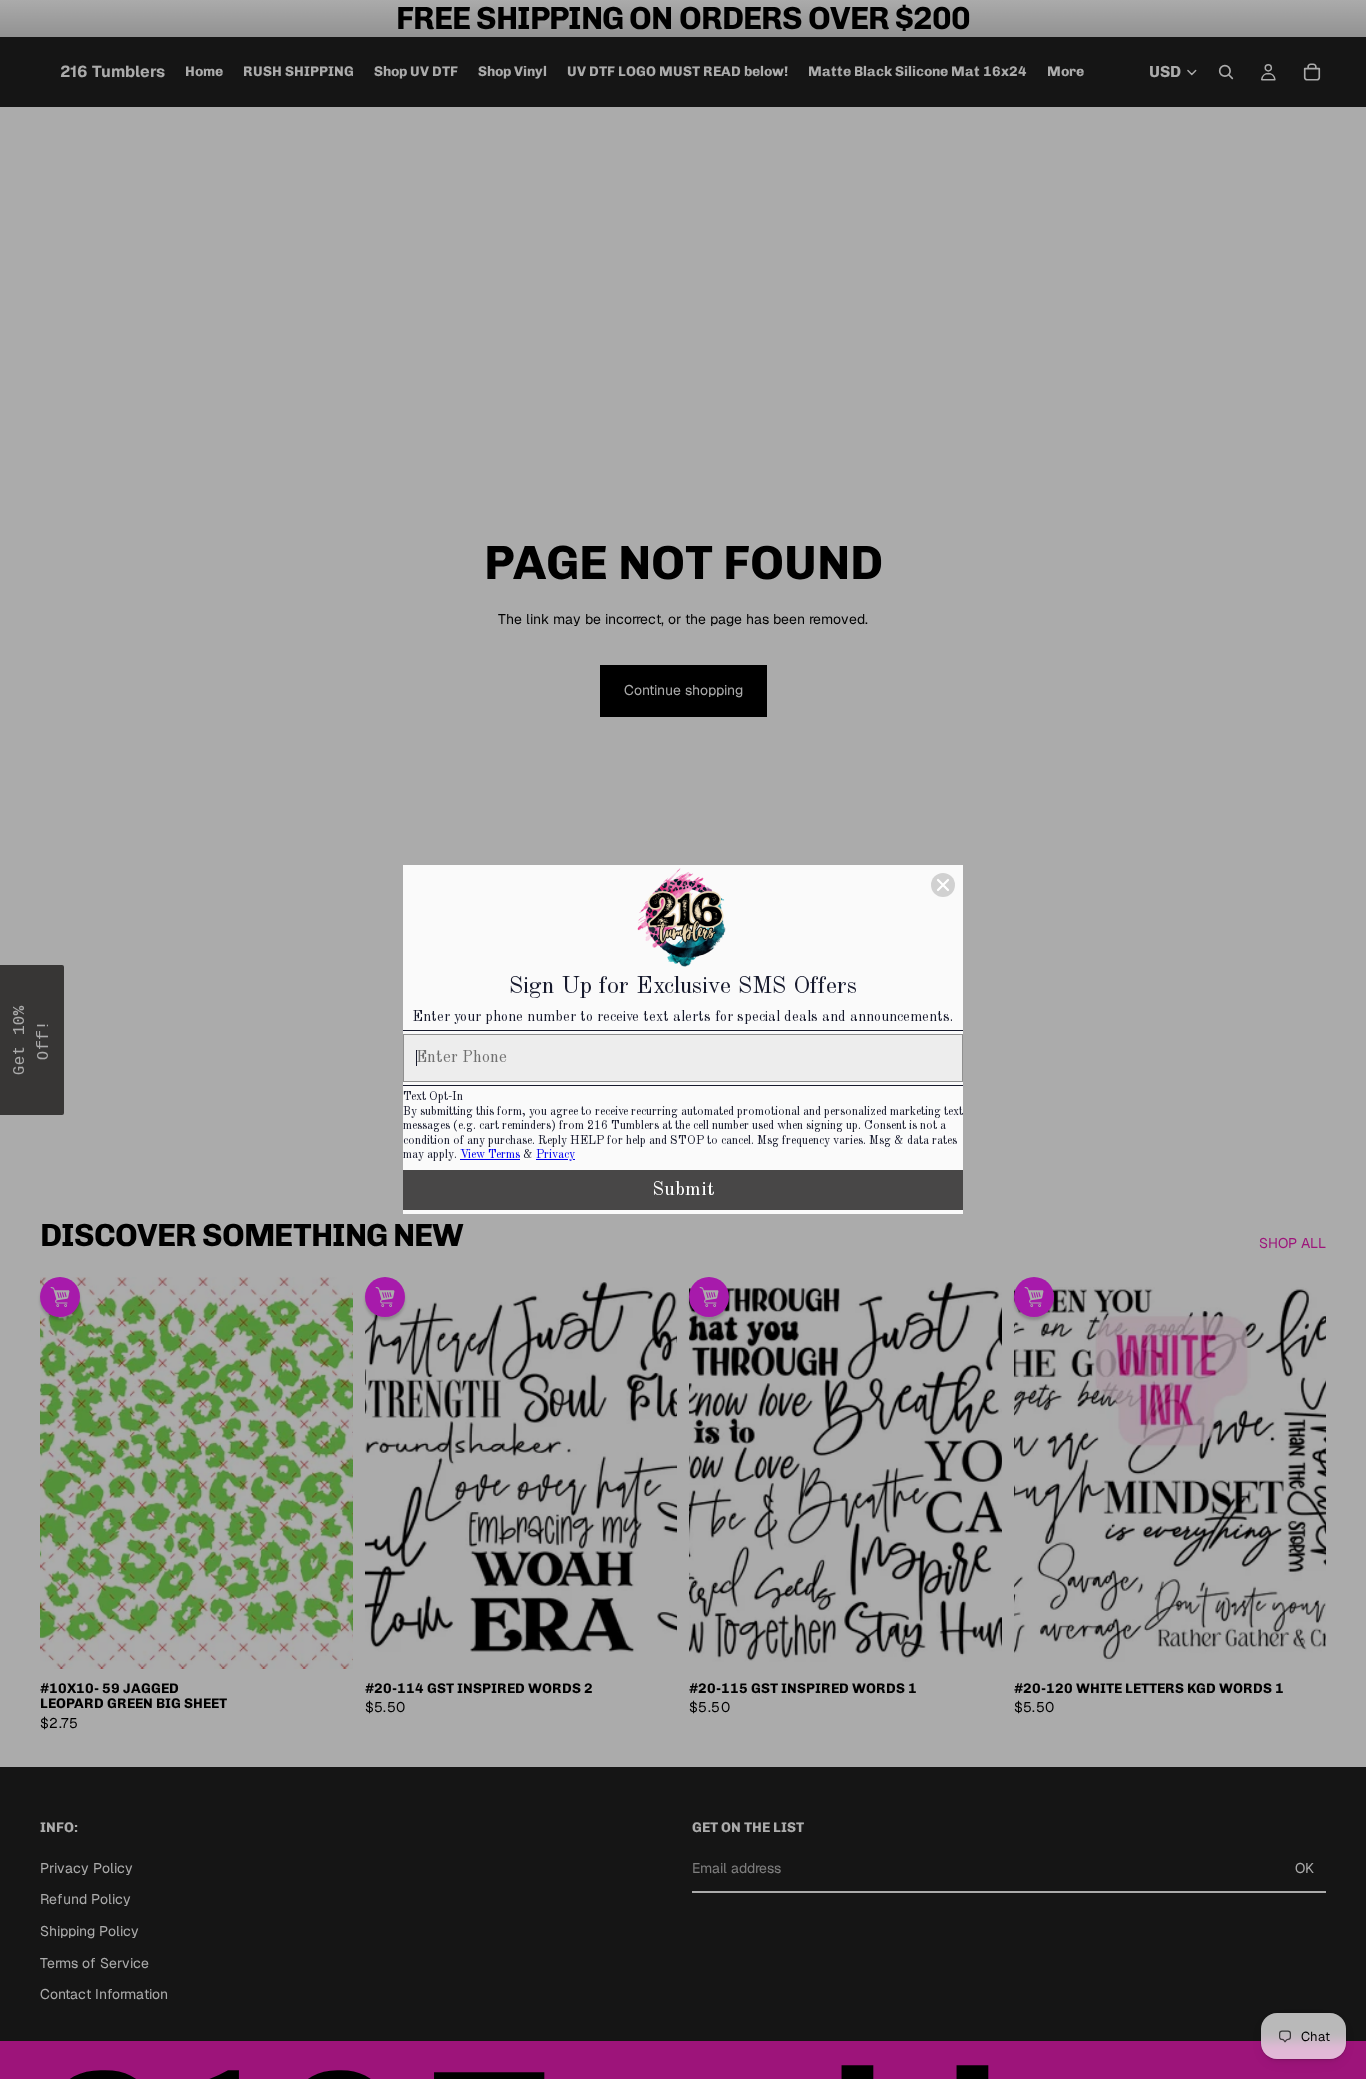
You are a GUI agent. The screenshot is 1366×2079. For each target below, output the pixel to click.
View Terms (490, 1155)
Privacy (555, 1155)
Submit (683, 1190)
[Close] (943, 885)
